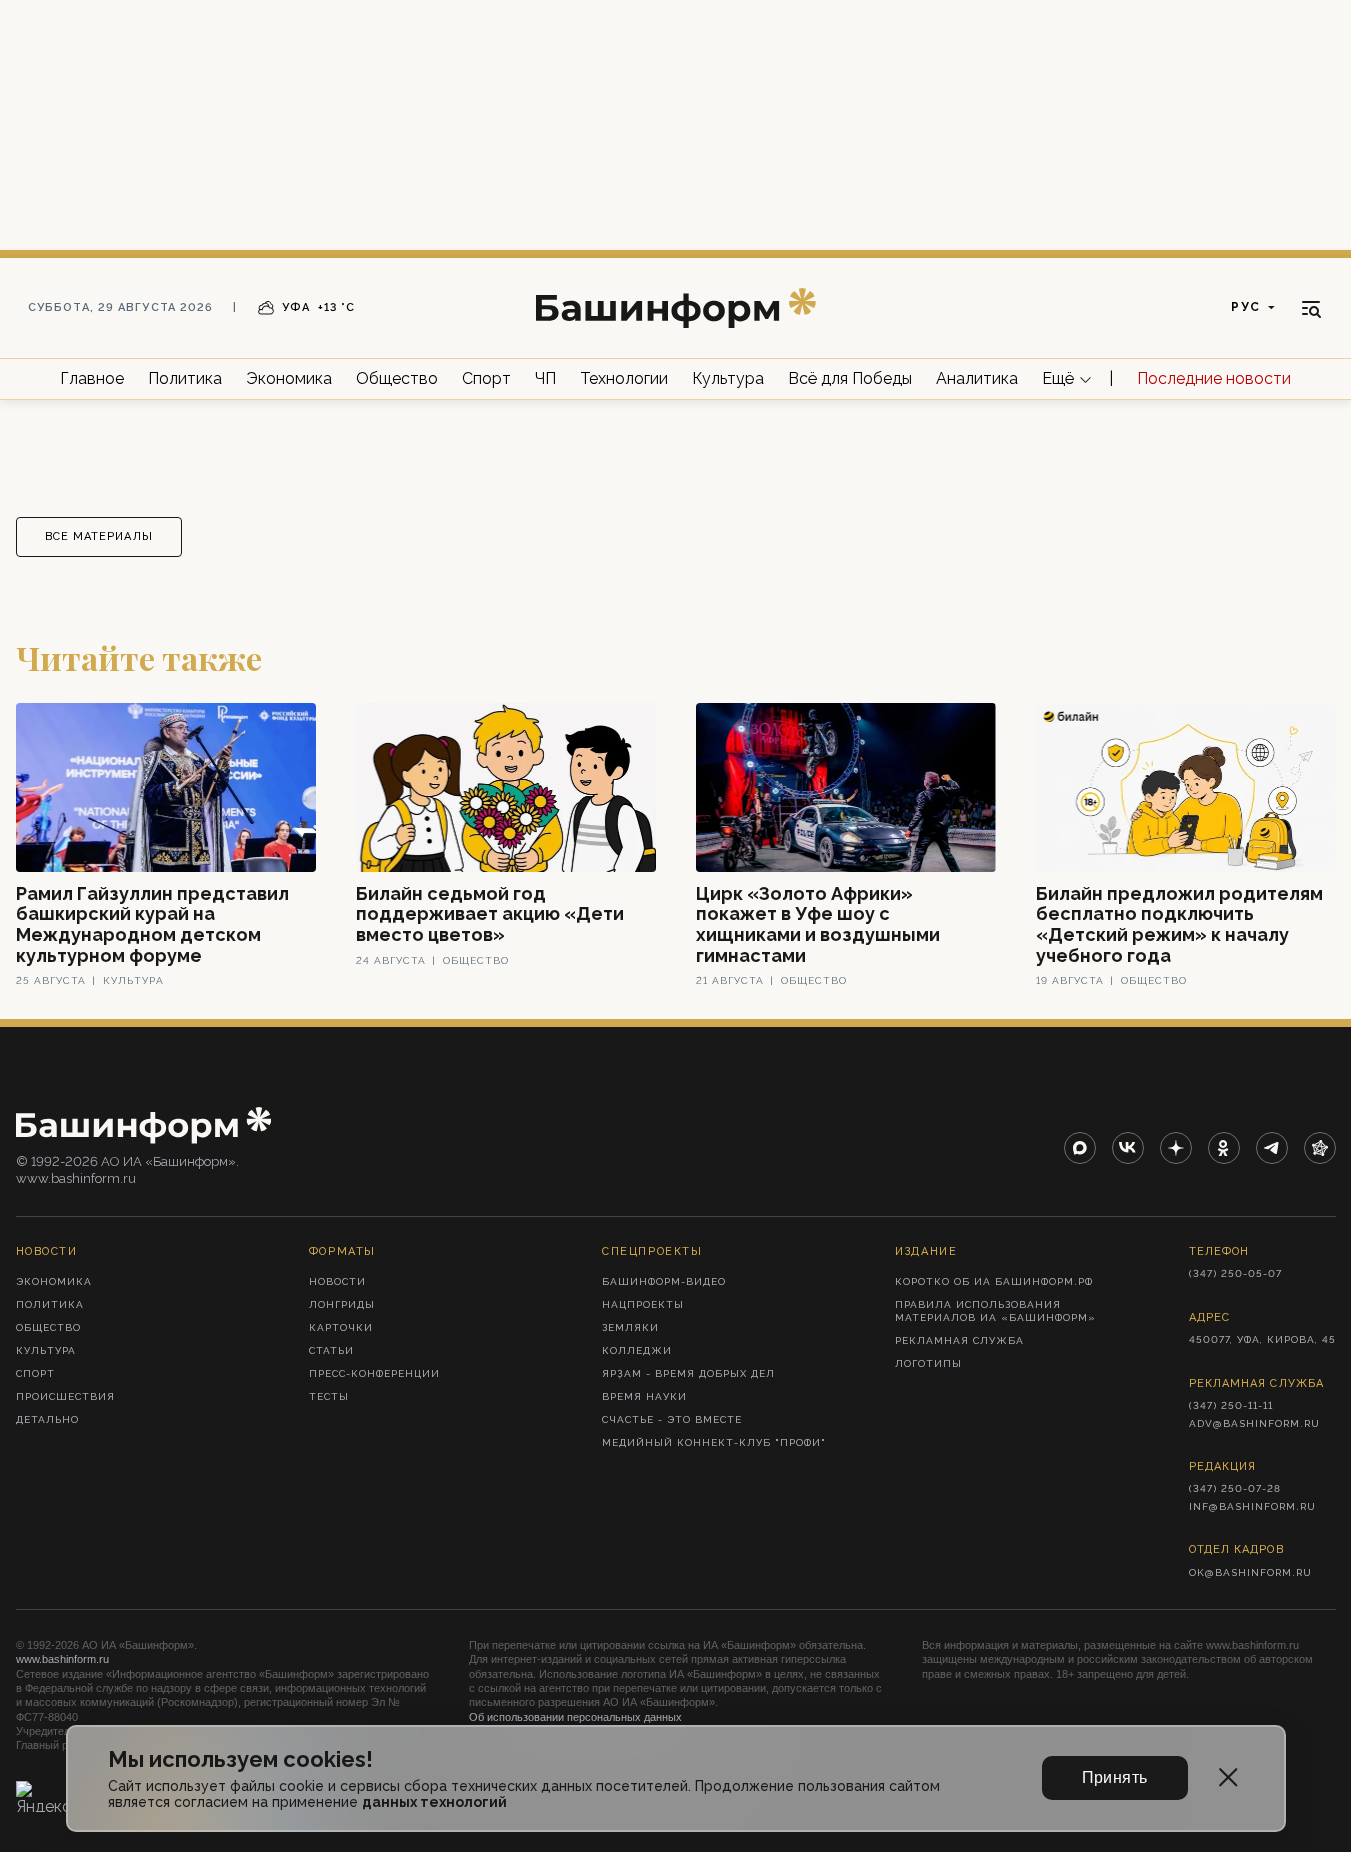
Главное (92, 378)
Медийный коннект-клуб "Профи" (714, 1442)
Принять (1115, 1777)
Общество (397, 378)
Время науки (644, 1396)
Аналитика (977, 378)
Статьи (331, 1350)
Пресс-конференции (374, 1373)
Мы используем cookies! (240, 1759)
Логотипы (928, 1363)
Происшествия (65, 1396)
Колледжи (637, 1350)
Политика (185, 378)
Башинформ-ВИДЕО (664, 1281)
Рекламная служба (959, 1340)
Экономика (289, 378)
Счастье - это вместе (672, 1419)
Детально (47, 1419)
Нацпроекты (643, 1304)
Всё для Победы (850, 378)
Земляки (630, 1327)
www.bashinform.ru (62, 1659)
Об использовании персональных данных (575, 1717)
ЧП (545, 378)
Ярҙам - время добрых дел (688, 1373)
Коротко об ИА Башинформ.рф (994, 1281)
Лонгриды (342, 1304)
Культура (728, 378)
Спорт (486, 378)
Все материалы (99, 536)
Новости (337, 1281)
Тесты (329, 1396)
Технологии (624, 378)
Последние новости (1214, 378)
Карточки (341, 1327)
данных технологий (434, 1802)
